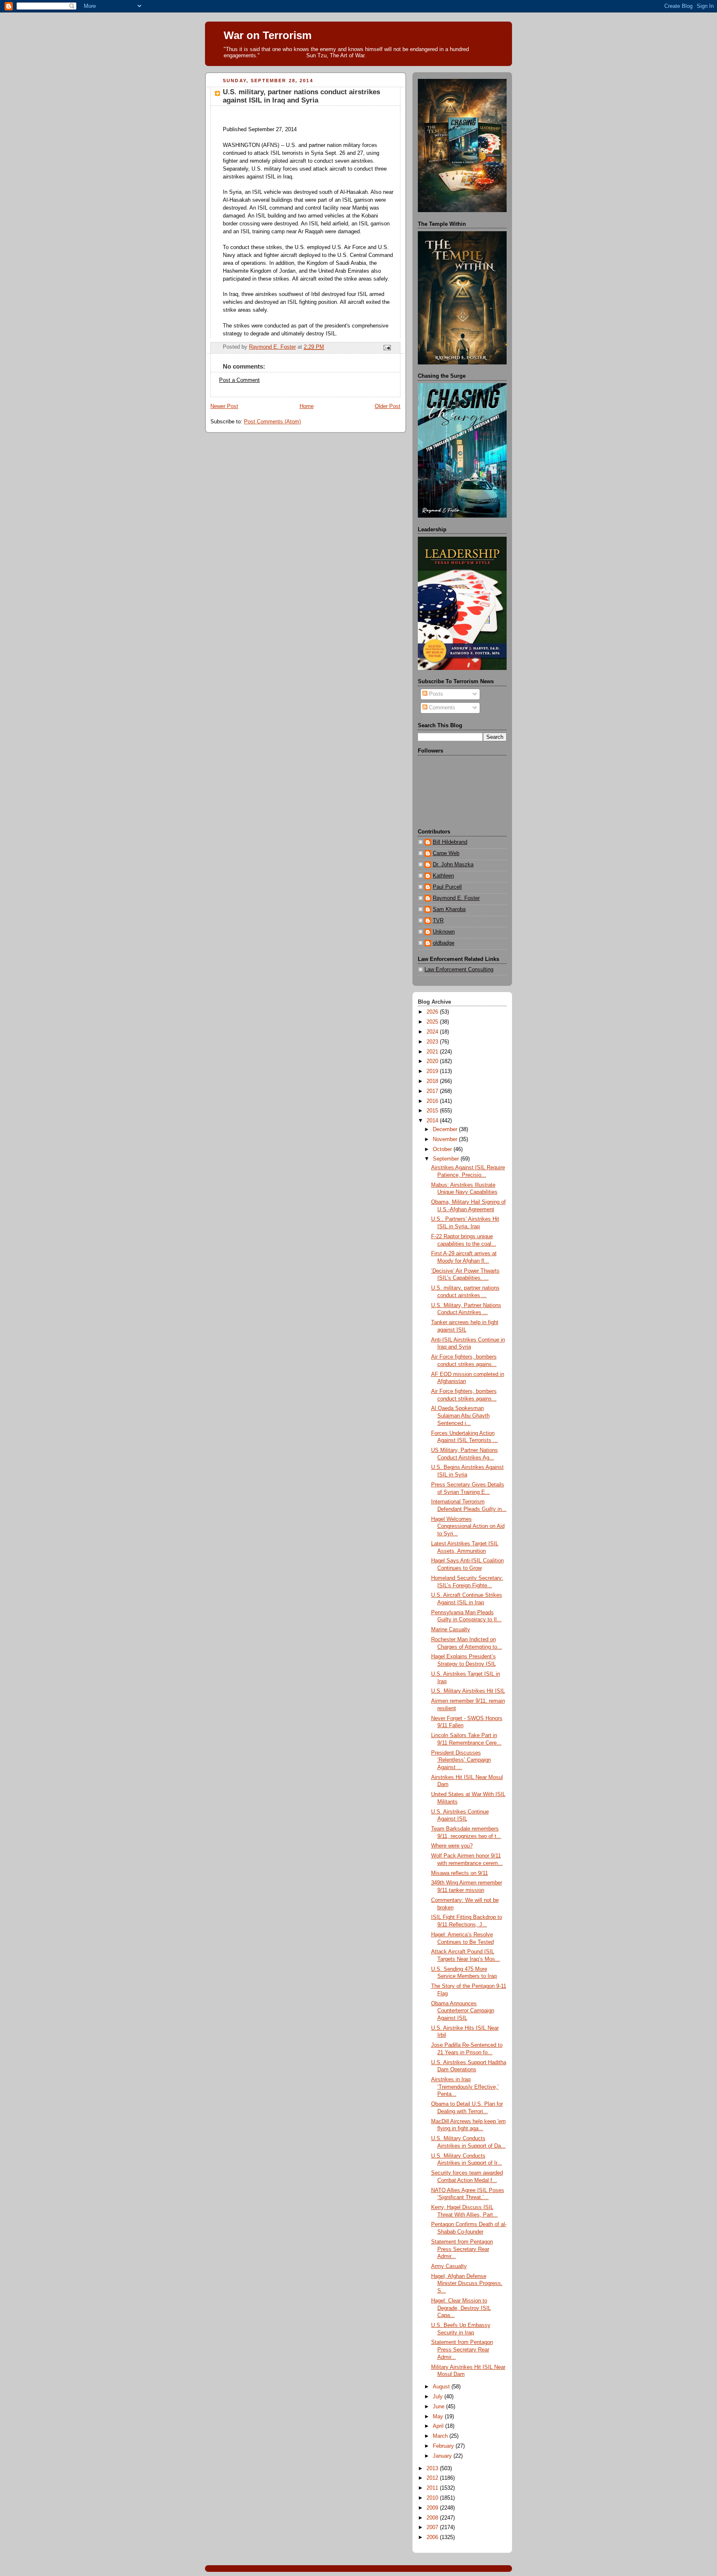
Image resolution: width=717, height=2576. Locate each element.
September (447, 1159)
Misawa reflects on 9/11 (460, 1873)
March (441, 2436)
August (442, 2387)
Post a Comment (239, 380)
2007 (433, 2527)
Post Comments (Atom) (272, 422)
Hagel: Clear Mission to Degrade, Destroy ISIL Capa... (461, 2308)
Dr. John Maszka (453, 865)
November (446, 1139)
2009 (433, 2508)
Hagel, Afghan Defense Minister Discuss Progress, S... (467, 2284)
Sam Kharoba (449, 909)
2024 (433, 1032)
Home (307, 406)
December (446, 1129)
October (443, 1149)
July (439, 2397)
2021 (433, 1052)
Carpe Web (446, 853)
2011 (433, 2488)
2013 (433, 2468)
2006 (433, 2537)
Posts (435, 694)
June (439, 2407)
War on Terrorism (268, 35)
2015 (433, 1111)
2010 (433, 2498)
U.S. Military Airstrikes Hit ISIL (468, 1691)
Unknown (444, 932)
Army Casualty (449, 2266)
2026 (433, 1012)
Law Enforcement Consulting (459, 970)
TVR (438, 921)
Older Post (388, 406)
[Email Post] (387, 347)
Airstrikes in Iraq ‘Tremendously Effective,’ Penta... (465, 2087)
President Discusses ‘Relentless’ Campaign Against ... (461, 1760)
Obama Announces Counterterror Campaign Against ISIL (463, 2011)
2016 (433, 1101)
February (444, 2446)
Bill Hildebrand (450, 842)
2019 (433, 1071)
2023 (433, 1042)
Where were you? (452, 1846)
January (443, 2456)
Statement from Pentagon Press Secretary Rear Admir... (462, 2249)
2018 (433, 1081)
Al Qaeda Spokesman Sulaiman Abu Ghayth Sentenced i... (460, 1416)
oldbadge (444, 943)
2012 (433, 2478)
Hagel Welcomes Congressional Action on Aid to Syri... (468, 1526)
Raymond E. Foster (456, 898)
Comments (441, 708)
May (439, 2417)
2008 (433, 2518)
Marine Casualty (451, 1630)
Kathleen (443, 876)
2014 (433, 1121)
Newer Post (224, 406)
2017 (433, 1091)
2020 (433, 1061)
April (439, 2426)
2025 (433, 1022)
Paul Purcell (447, 887)
